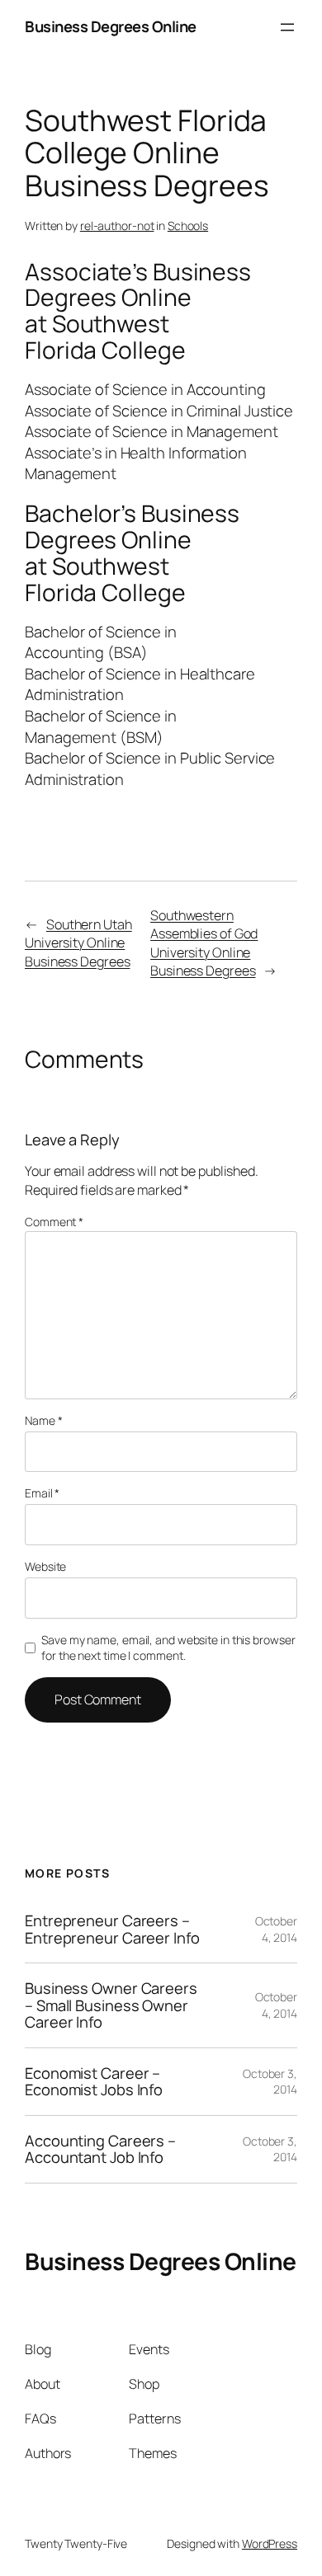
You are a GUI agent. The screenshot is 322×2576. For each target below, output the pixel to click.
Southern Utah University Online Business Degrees (78, 943)
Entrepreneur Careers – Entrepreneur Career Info (112, 1929)
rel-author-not (117, 226)
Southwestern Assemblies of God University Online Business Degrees (204, 943)
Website (45, 1566)
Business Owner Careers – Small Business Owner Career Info (111, 2005)
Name (43, 1420)
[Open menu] (287, 27)
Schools (188, 226)
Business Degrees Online (111, 26)
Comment (54, 1222)
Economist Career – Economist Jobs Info (94, 2082)
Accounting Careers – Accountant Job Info (100, 2149)
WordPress (270, 2543)
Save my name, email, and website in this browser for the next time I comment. (168, 1648)
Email (42, 1493)
